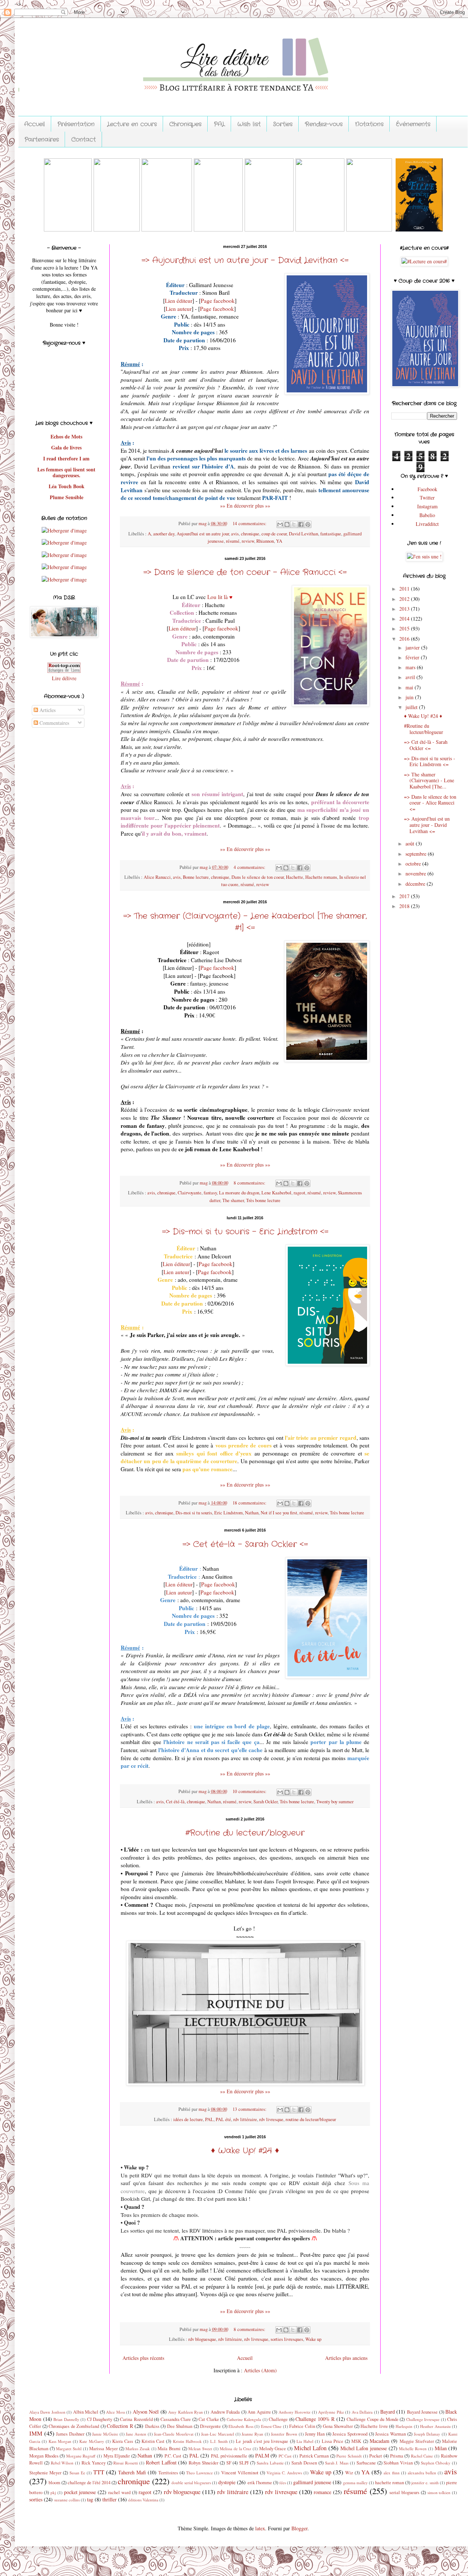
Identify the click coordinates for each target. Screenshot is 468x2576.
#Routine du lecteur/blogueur (245, 1833)
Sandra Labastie (270, 2463)
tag (90, 2499)
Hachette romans (321, 877)
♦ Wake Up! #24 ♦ (245, 2151)
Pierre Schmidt (349, 2456)
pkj (53, 2492)
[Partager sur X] (294, 524)
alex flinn (392, 2473)
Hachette (295, 877)
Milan (441, 2448)
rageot (299, 1193)
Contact (84, 140)
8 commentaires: (250, 1183)
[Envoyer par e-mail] (280, 524)
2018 (405, 906)
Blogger (299, 2528)
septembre (417, 854)
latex (260, 2528)
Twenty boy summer (335, 1802)
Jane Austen (136, 2434)
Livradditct (427, 524)
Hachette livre (374, 2426)
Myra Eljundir (117, 2456)
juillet (412, 707)
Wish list (249, 124)
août (411, 843)
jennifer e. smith (425, 2483)
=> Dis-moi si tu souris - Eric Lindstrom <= (245, 1232)
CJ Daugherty (100, 2419)
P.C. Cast (173, 2456)
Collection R (120, 2426)
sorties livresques (287, 2339)
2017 (405, 896)
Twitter (427, 498)
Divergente (210, 2426)
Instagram (427, 506)
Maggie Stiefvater (417, 2441)
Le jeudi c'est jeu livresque (262, 2441)
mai (410, 687)
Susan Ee (77, 2473)
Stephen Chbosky (436, 2463)
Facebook (427, 489)
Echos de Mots (66, 436)
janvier (413, 647)
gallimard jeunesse (312, 2482)
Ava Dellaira (362, 2412)
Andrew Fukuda (225, 2412)
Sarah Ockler (265, 1802)
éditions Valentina (143, 2500)
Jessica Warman (390, 2434)
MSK (356, 2441)
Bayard (388, 2412)
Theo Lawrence (199, 2473)
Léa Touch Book (67, 486)
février (413, 657)
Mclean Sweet (200, 2449)
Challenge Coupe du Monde (373, 2419)
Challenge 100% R (315, 2419)
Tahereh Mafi (132, 2472)
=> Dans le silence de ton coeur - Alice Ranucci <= (245, 572)
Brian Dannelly (66, 2419)
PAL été (223, 2119)
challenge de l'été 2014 (89, 2483)
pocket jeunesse (80, 2492)
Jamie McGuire (105, 2434)
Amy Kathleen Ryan (186, 2412)
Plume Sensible (67, 497)
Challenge (278, 2419)
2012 (405, 599)
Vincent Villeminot (240, 2473)
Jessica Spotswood (350, 2434)
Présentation (76, 124)
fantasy (210, 1193)
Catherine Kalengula (244, 2419)
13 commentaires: (250, 2109)
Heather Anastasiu (435, 2426)
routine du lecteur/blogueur (311, 2119)
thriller (110, 2499)
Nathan (252, 1513)
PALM (262, 2456)
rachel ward (119, 2492)
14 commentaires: (250, 524)
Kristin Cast (153, 2441)
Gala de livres (66, 447)
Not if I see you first (279, 1513)
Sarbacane (366, 2463)
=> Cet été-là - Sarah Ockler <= (245, 1544)
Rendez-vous (324, 124)
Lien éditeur (179, 301)
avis (235, 534)
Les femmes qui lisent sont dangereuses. (66, 472)
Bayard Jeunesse (422, 2412)
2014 (405, 619)
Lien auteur (179, 309)
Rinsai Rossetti (126, 2463)
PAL (219, 124)
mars (411, 667)
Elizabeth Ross (241, 2426)
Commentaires (54, 723)
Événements (413, 124)
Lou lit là (218, 597)
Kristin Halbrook (187, 2441)
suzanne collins (67, 2500)
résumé (233, 541)
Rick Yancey (94, 2463)
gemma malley (355, 2483)
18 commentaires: (250, 1503)
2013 (405, 609)
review (248, 541)
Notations (369, 124)
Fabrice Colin (302, 2426)
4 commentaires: (250, 867)
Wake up (313, 2339)
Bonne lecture (196, 877)
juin (410, 697)
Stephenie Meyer (45, 2473)
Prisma (397, 2456)
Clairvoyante (190, 1193)
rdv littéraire (245, 2119)
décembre (416, 884)
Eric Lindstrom (229, 1513)
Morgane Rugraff (81, 2456)
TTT (99, 2472)
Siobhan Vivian (398, 2463)
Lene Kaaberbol (276, 1193)
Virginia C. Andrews (284, 2473)
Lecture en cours (132, 124)
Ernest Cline (271, 2426)
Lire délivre (64, 678)
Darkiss (152, 2426)
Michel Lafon (310, 2448)
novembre (416, 873)
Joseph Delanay (427, 2434)
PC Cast (285, 2456)
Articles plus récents (143, 2358)
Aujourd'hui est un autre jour (203, 534)
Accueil (35, 124)
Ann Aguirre (259, 2412)
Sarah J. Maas (337, 2463)
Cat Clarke (209, 2419)
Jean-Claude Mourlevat (174, 2434)
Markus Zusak (138, 2449)
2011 (405, 589)
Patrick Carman (314, 2456)
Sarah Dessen (304, 2463)
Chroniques (185, 124)
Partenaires (42, 140)
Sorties (283, 124)
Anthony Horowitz (295, 2412)
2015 (405, 628)
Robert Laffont (161, 2462)
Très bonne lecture (263, 1200)
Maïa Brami (169, 2449)
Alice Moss (115, 2412)
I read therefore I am (66, 458)
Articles (47, 710)
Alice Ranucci (157, 877)
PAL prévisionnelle (229, 2456)
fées (283, 2483)
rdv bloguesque (202, 2339)
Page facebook (218, 301)
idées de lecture (188, 2119)
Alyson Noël (146, 2412)
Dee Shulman (180, 2426)
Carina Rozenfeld (136, 2419)
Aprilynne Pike (331, 2412)
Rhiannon (265, 541)
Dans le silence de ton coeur (258, 877)
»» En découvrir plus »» (245, 506)
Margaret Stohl (69, 2449)
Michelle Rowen (413, 2449)
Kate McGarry (92, 2441)
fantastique (331, 534)
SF (229, 2463)
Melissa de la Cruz (235, 2449)
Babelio (427, 515)
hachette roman (390, 2483)
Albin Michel (86, 2412)
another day (164, 534)
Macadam (380, 2441)
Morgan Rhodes (44, 2456)
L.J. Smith (219, 2441)
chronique (250, 534)
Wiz (349, 2473)
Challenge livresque (423, 2419)
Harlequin (404, 2426)
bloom (54, 2483)
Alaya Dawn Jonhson (47, 2412)
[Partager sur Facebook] (301, 524)
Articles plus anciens (346, 2358)
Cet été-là (175, 1802)
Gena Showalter (338, 2426)
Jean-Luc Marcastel (218, 2434)
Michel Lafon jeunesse (364, 2448)
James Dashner (70, 2434)
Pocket (376, 2456)
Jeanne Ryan (252, 2434)
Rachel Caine (422, 2456)
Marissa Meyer (103, 2449)
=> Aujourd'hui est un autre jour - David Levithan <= (245, 260)
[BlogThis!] (287, 524)
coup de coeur (274, 534)
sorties (36, 2499)
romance (322, 2492)
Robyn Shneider (203, 2463)
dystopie (227, 2482)
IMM (36, 2433)
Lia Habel (305, 2441)
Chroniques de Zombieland (74, 2426)
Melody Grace (273, 2449)
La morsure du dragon (239, 1193)
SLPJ (244, 2463)
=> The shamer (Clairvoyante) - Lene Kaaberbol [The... (429, 781)
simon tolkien (439, 2492)
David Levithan (303, 534)
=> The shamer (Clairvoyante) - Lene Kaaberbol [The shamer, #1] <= (245, 922)
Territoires (168, 2473)
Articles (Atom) (260, 2370)
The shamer (233, 1200)
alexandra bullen (422, 2473)
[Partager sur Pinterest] (308, 524)
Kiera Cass (123, 2441)
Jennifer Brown (284, 2434)
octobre (414, 864)
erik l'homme (260, 2483)
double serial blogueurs (191, 2483)
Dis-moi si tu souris (194, 1513)
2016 (405, 639)
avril (411, 677)
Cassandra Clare (176, 2419)
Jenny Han (315, 2434)
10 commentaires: (250, 1791)
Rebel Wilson (62, 2463)
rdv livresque (271, 2119)
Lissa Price (333, 2441)
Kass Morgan (60, 2441)
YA (279, 541)
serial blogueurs (404, 2492)
